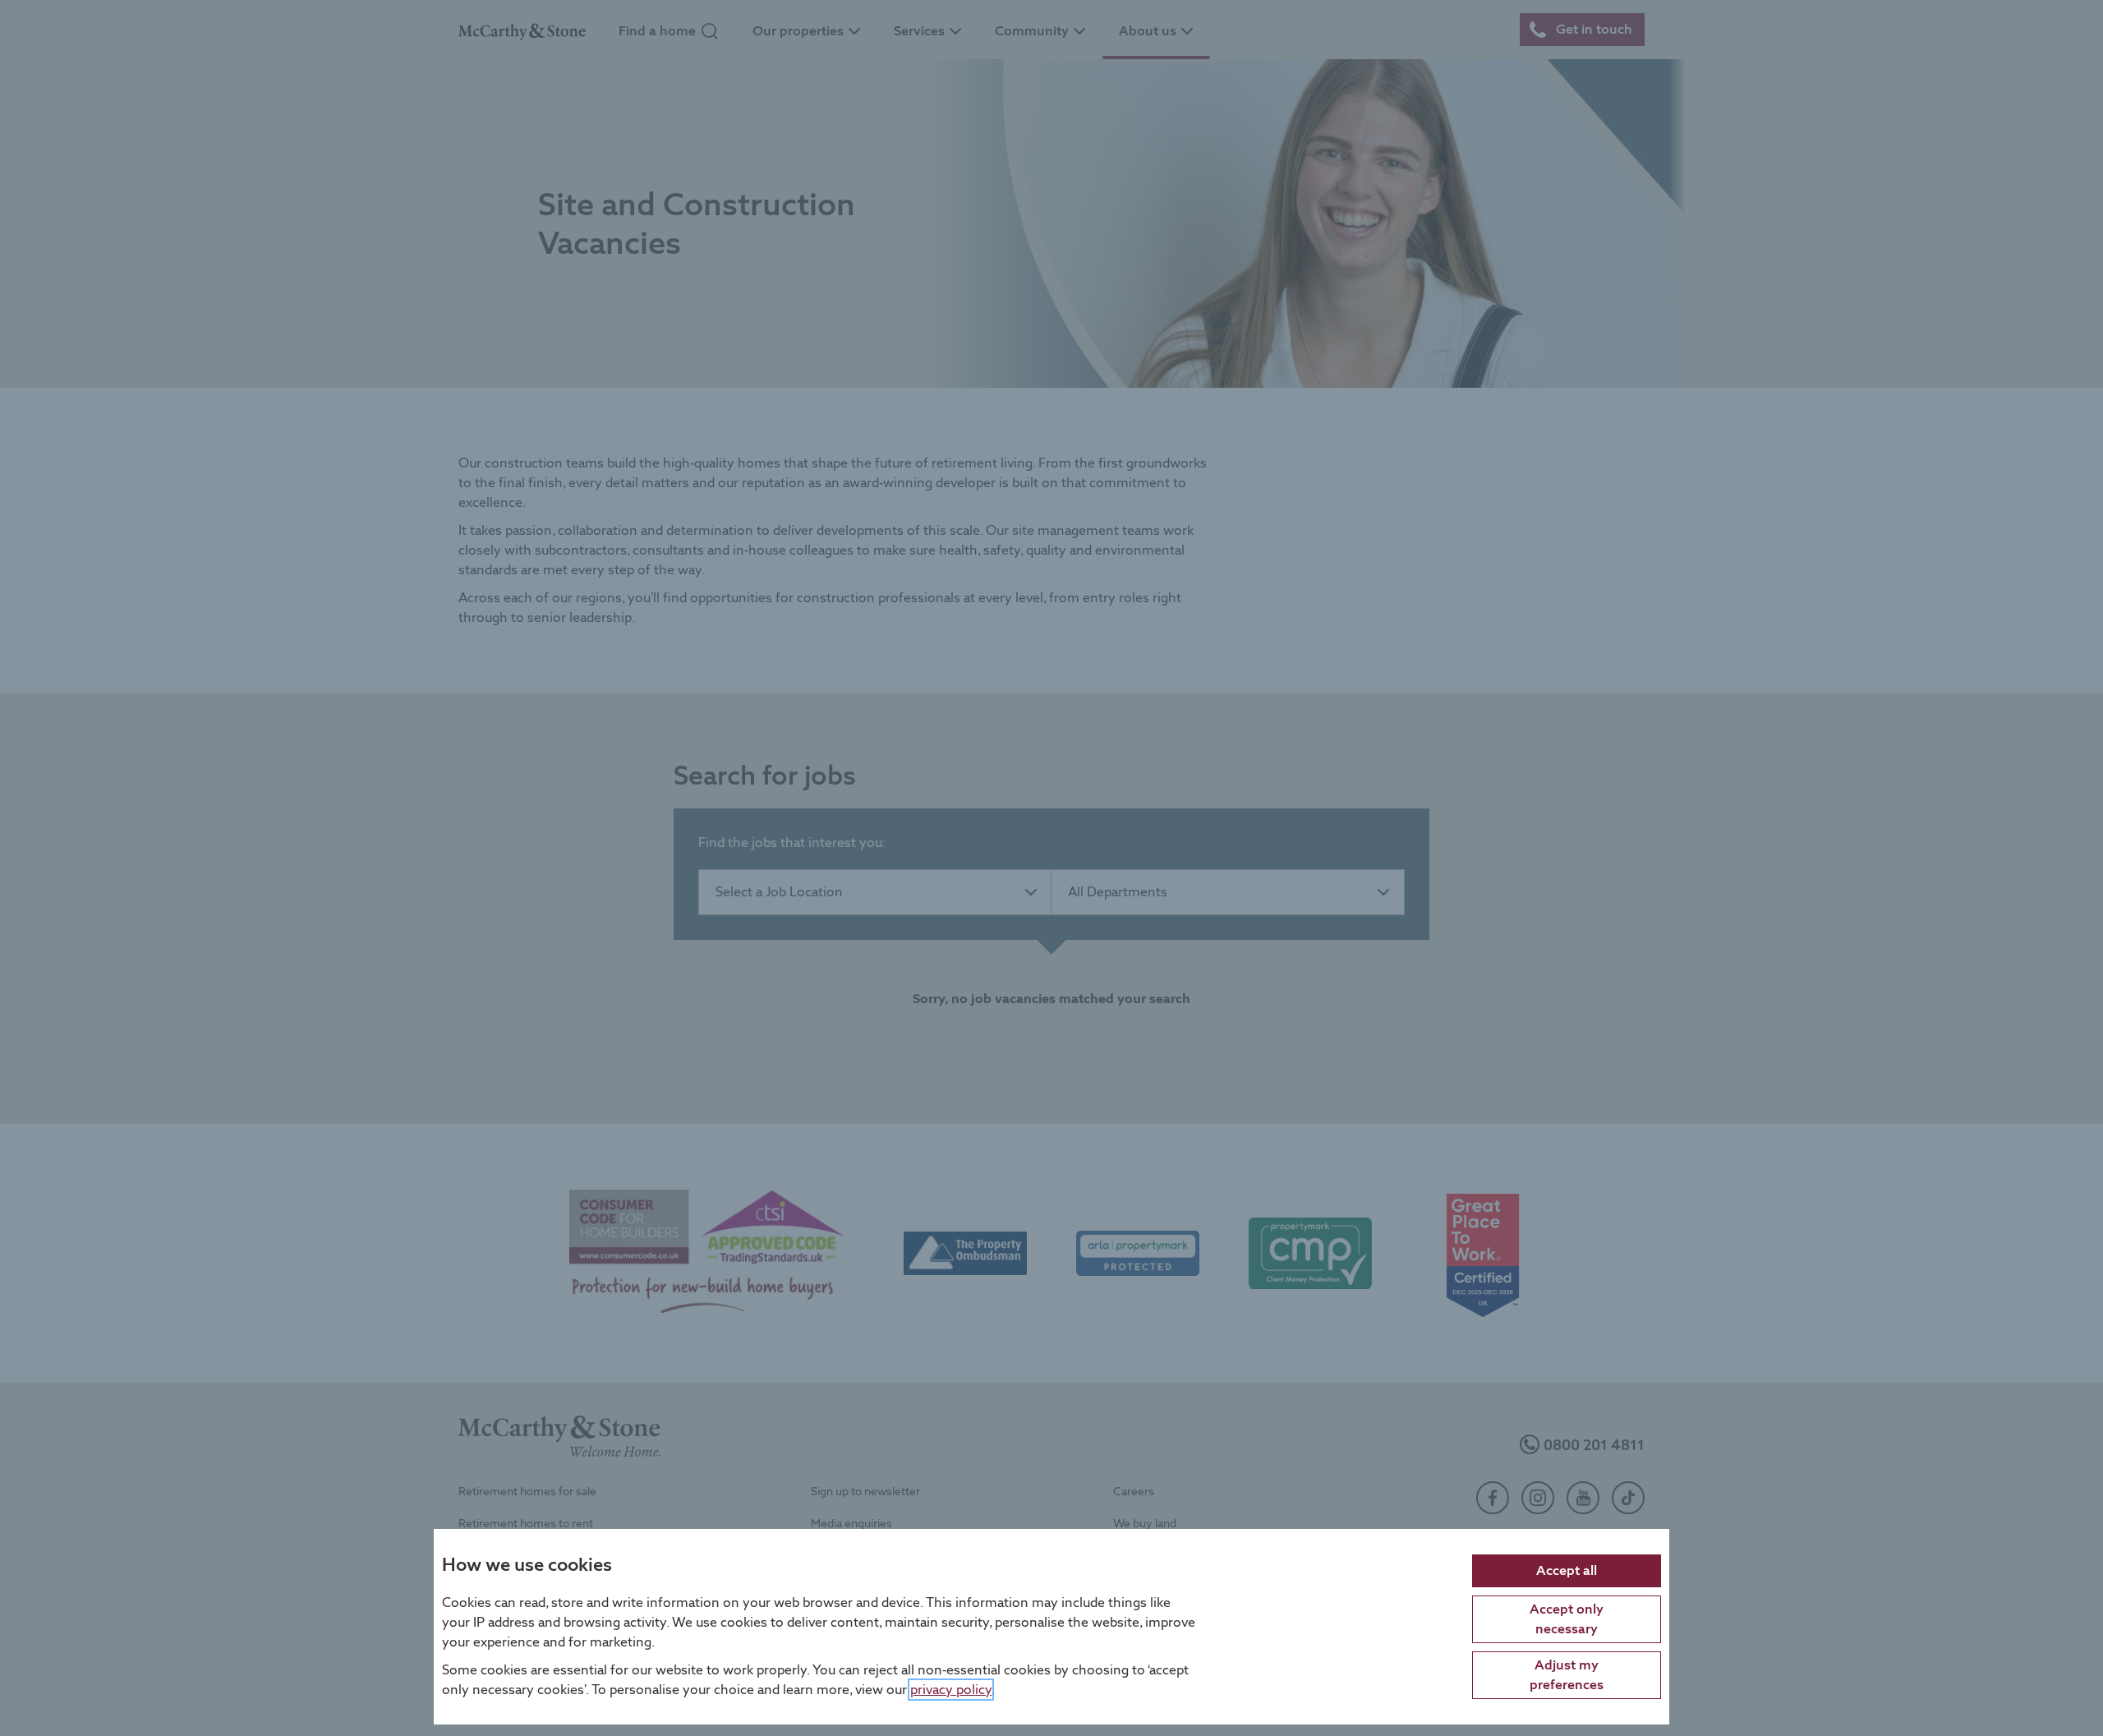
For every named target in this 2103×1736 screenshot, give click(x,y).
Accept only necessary (1567, 1618)
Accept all (1567, 1570)
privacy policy (951, 1689)
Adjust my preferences (1567, 1674)
